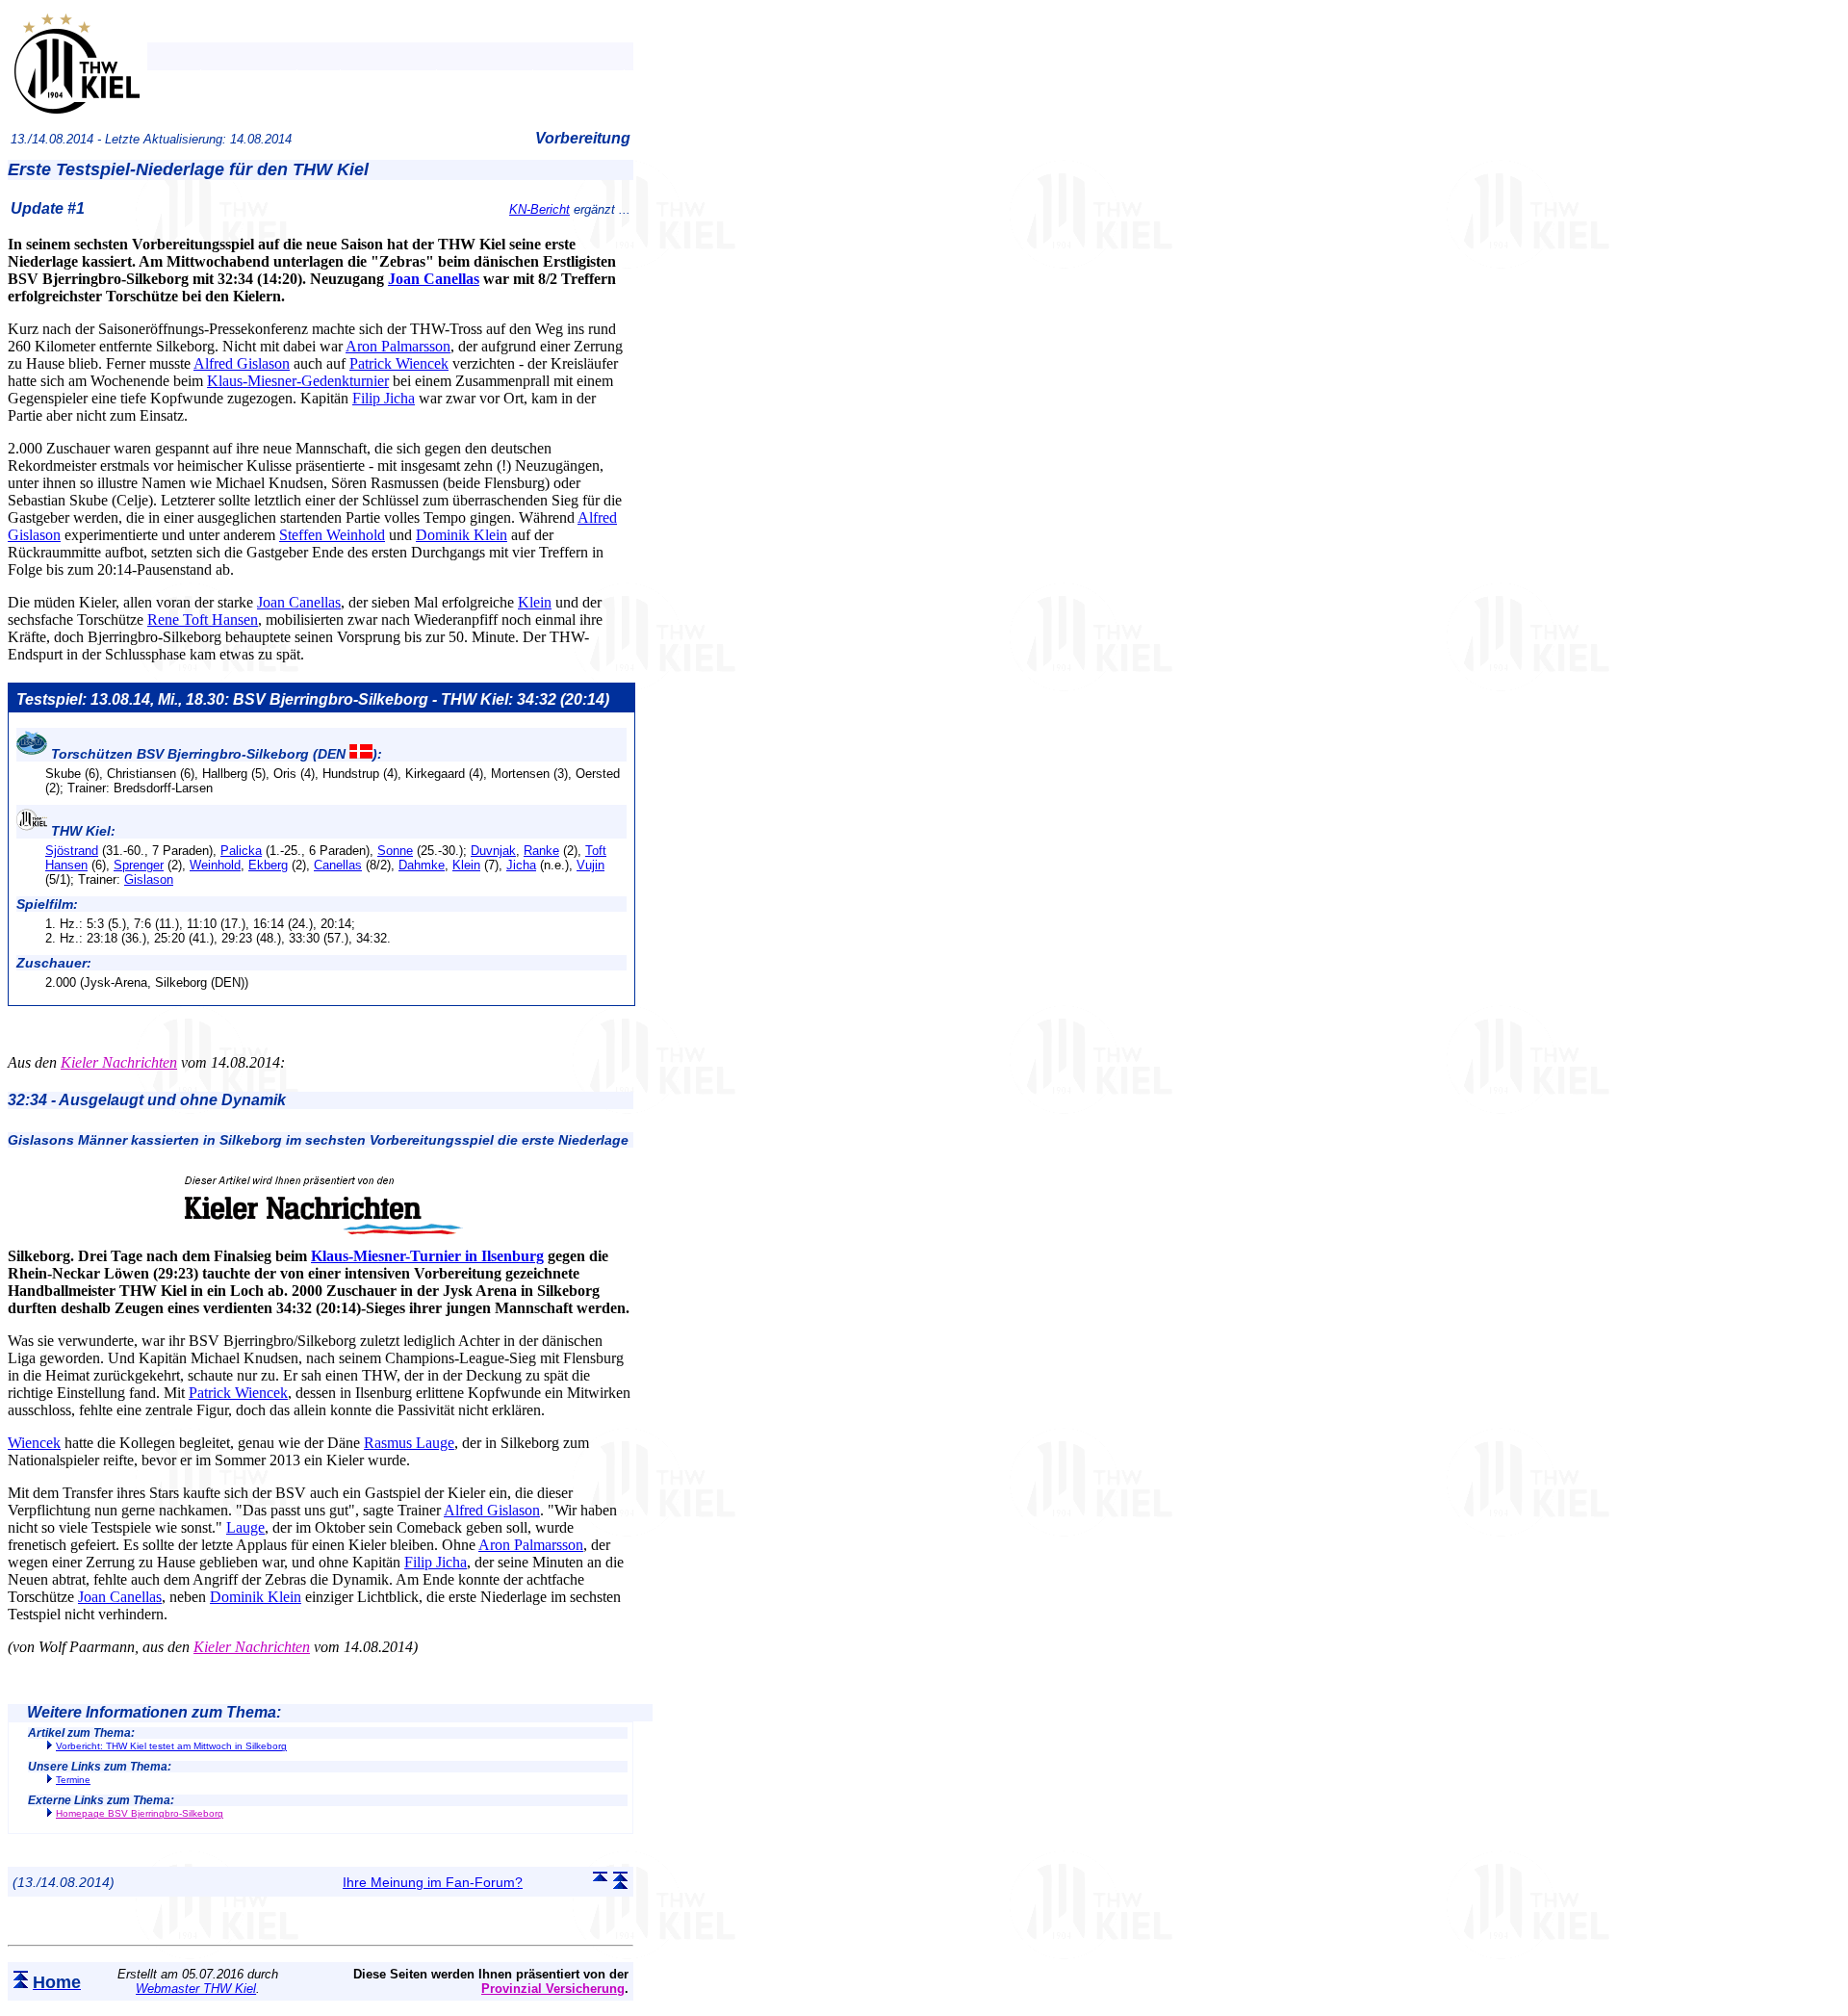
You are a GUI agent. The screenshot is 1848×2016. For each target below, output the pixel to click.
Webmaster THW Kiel (196, 1989)
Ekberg (268, 865)
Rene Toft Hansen (203, 620)
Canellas (338, 865)
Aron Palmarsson (398, 346)
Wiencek (34, 1443)
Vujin (590, 865)
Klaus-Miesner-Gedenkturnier (298, 381)
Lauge (245, 1527)
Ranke (541, 851)
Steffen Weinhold (332, 535)
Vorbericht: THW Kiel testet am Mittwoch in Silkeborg (171, 1746)
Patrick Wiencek (399, 363)
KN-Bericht (539, 209)
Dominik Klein (462, 535)
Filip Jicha (384, 398)
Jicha (521, 865)
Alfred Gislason (242, 363)
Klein (535, 602)
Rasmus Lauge (409, 1443)
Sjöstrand (72, 851)
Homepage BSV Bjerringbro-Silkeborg (140, 1813)
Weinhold (215, 865)
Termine (73, 1780)
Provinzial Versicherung (553, 1989)
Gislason (149, 879)
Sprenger (139, 865)
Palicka (241, 851)
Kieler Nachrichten (119, 1062)
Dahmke (422, 865)
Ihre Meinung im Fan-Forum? (433, 1882)
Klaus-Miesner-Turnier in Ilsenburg (427, 1256)
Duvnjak (493, 851)
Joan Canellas (434, 279)
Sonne (395, 851)
